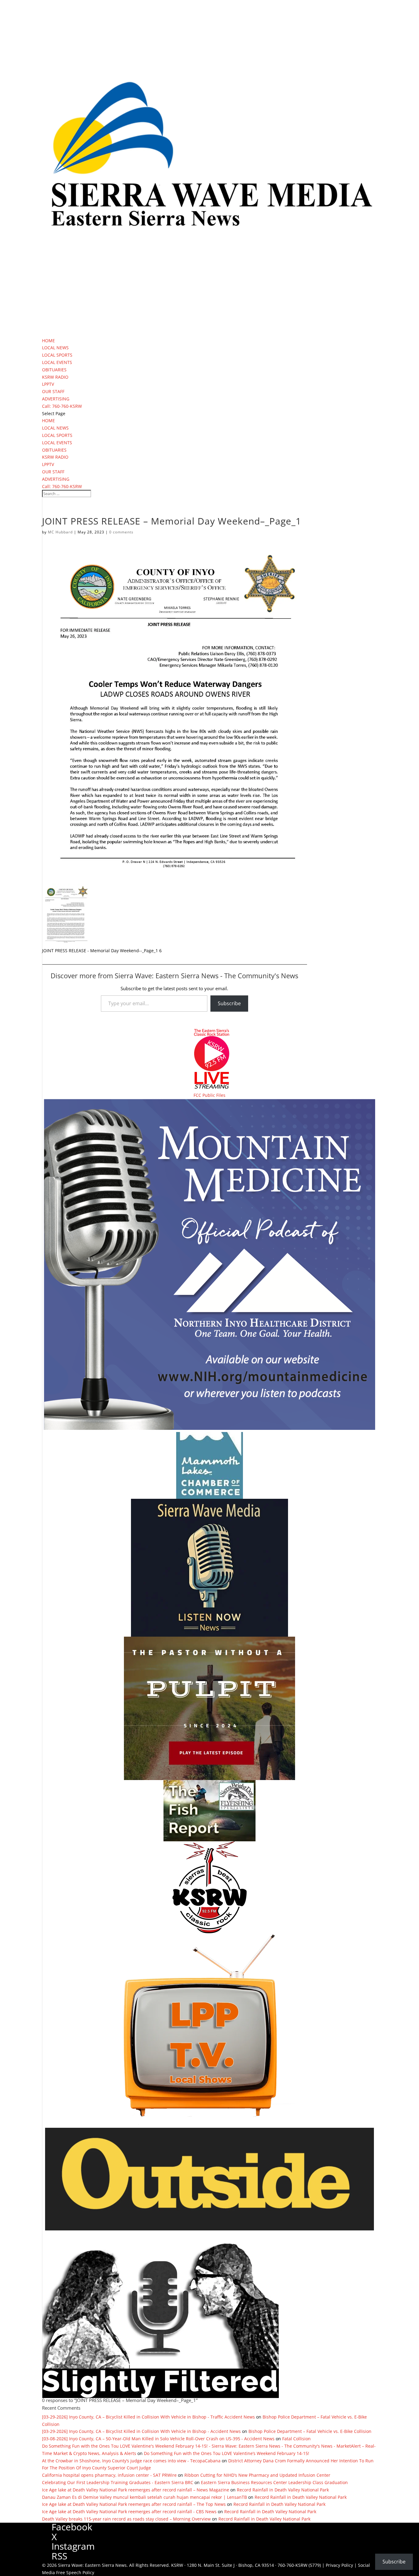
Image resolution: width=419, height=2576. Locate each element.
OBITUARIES (54, 370)
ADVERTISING (56, 399)
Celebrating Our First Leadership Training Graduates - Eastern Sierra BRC (118, 2482)
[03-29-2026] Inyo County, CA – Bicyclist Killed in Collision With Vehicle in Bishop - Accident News (141, 2431)
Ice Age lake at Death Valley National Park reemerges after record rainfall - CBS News (129, 2512)
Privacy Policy (339, 2565)
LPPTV (48, 384)
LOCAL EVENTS (57, 362)
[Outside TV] (210, 2229)
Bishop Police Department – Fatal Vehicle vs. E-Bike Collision (310, 2431)
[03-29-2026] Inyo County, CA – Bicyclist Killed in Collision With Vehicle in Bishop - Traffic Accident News (148, 2417)
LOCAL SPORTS (57, 355)
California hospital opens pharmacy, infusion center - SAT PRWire (109, 2475)
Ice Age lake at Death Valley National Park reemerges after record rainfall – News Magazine (136, 2490)
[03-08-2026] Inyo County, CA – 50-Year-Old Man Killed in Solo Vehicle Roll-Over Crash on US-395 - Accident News (158, 2439)
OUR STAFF (53, 391)
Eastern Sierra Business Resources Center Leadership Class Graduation (274, 2482)
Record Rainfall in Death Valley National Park (283, 2490)
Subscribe (229, 1003)
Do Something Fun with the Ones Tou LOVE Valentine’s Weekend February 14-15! (227, 2453)
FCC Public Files (209, 1095)
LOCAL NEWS (55, 348)
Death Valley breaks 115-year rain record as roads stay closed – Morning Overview (126, 2519)
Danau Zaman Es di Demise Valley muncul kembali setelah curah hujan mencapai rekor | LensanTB (144, 2497)
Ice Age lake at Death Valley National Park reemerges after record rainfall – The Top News (134, 2504)
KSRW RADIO (55, 377)
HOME (48, 341)
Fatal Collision (296, 2439)
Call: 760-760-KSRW (62, 406)
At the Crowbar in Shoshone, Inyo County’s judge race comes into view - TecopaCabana (131, 2461)
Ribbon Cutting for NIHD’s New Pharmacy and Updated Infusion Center (257, 2475)
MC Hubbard (60, 532)
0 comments (121, 532)
